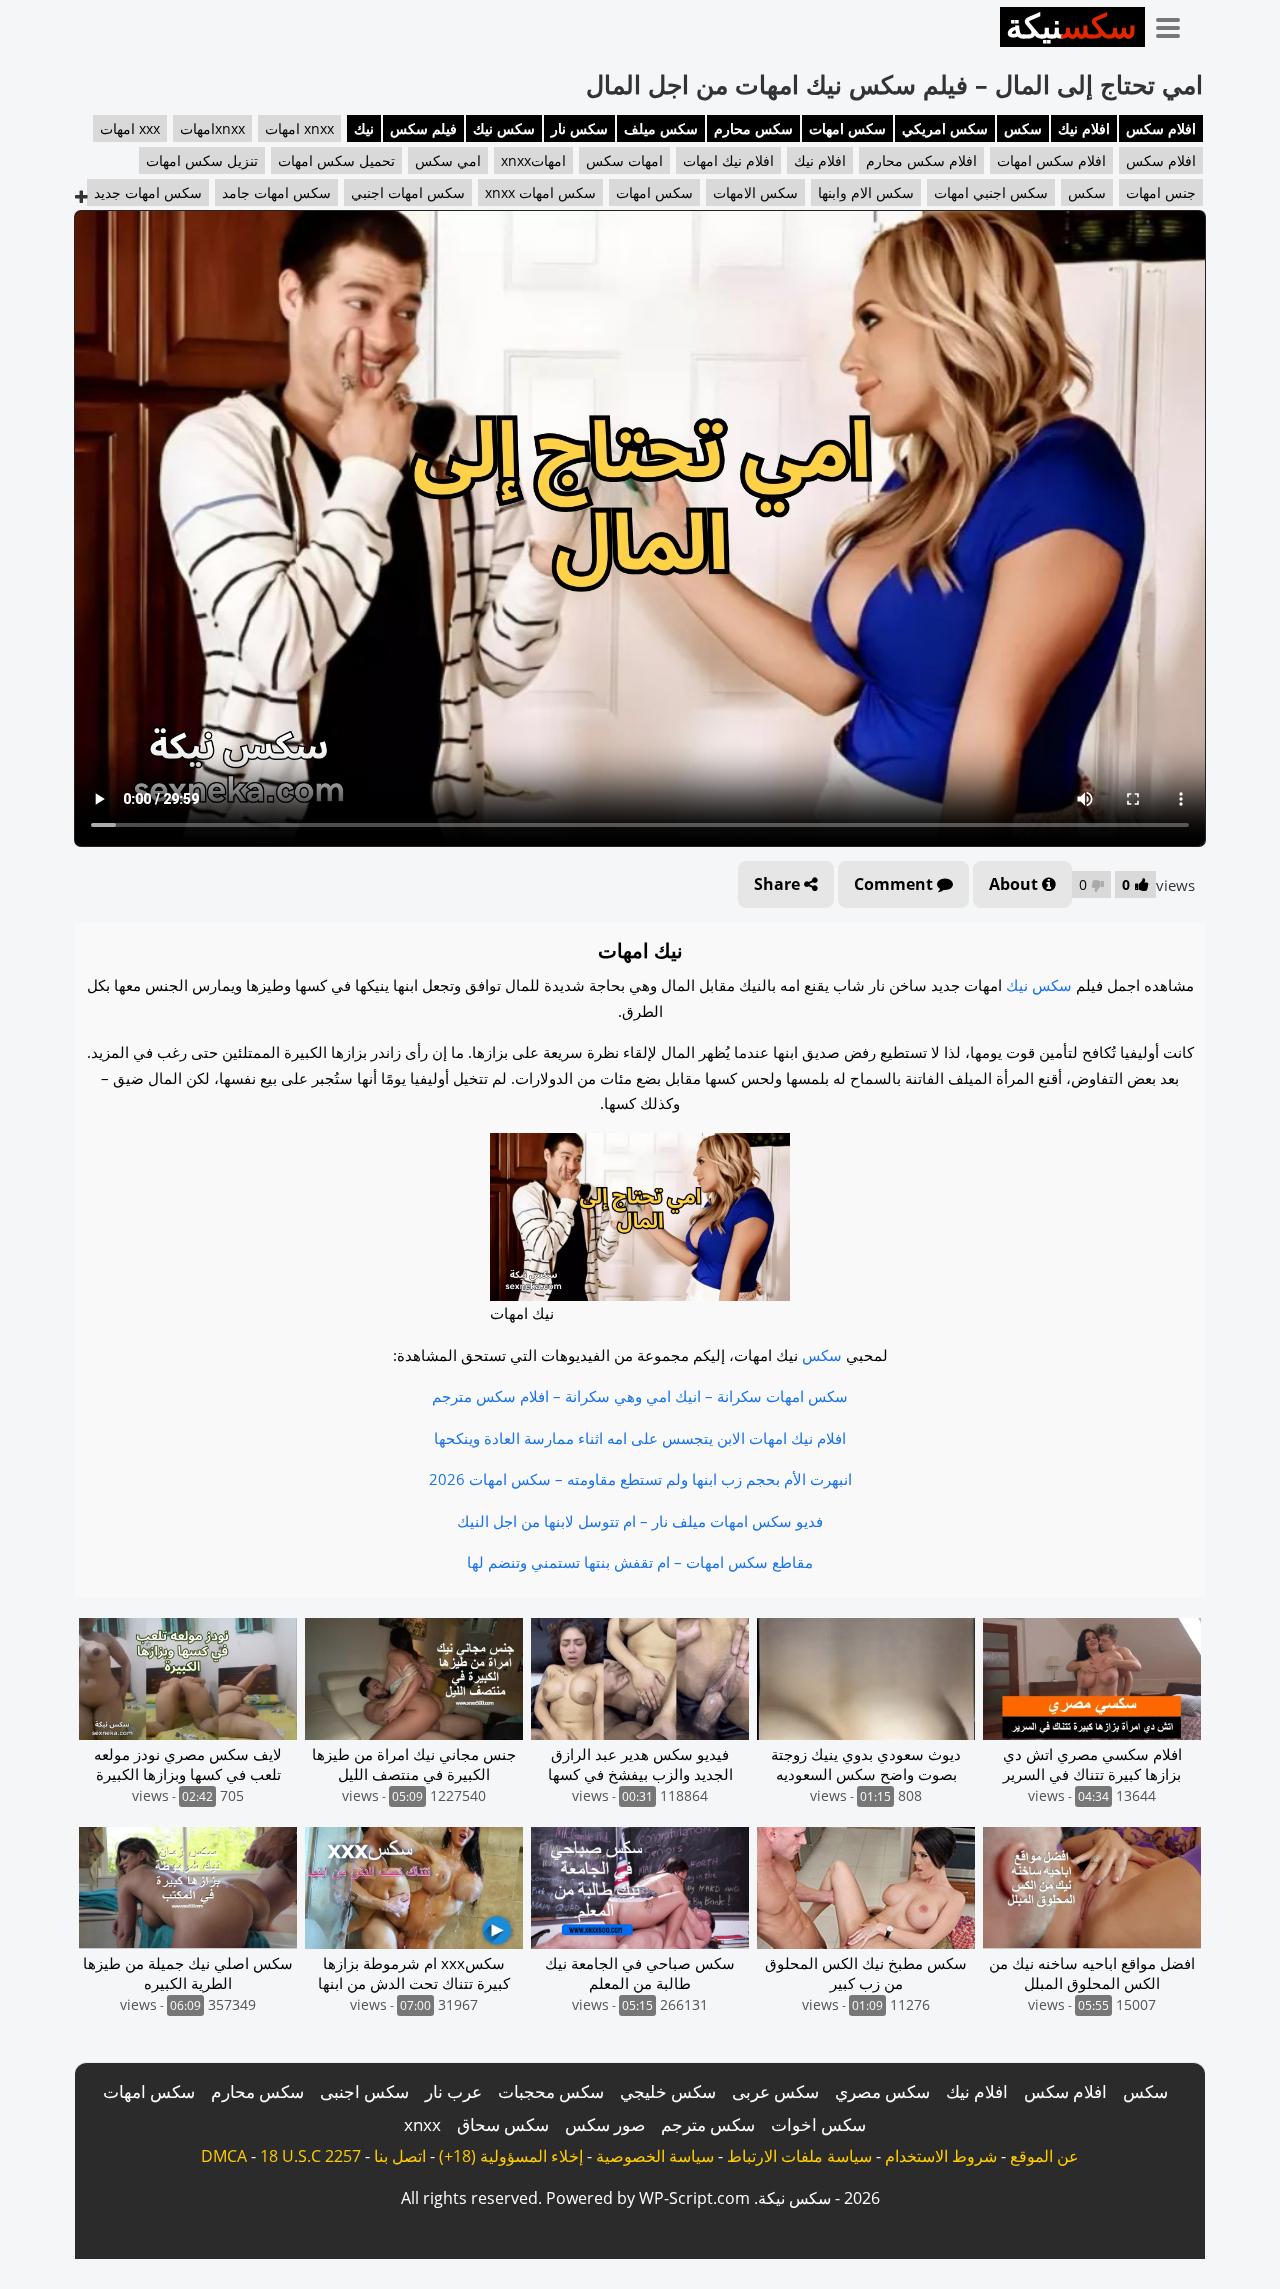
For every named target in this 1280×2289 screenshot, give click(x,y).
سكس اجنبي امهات (991, 192)
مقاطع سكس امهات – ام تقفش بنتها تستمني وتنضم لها (640, 1562)
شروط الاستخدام (941, 2156)
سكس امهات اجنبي (408, 192)
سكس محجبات (551, 2091)
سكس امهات (847, 128)
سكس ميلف (661, 128)
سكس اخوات (818, 2124)
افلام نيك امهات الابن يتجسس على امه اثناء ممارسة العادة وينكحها (640, 1438)
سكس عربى (775, 2091)
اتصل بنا (400, 2156)
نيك (364, 128)
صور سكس (605, 2124)
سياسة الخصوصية (655, 2156)
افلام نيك (1084, 128)
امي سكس (448, 160)
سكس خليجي (668, 2091)
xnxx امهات (299, 128)
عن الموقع (1044, 2156)
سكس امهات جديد (148, 192)
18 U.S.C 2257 (310, 2156)
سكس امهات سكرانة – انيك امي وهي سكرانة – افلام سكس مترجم (640, 1396)
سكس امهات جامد (276, 192)
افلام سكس (1161, 128)
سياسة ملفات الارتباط (799, 2156)
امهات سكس (624, 160)
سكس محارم (753, 128)
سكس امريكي (945, 128)
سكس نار (579, 128)
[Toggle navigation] (1175, 24)
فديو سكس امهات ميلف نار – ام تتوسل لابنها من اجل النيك (640, 1521)
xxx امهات (130, 128)
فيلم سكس (423, 128)
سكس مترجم (708, 2124)
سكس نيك (504, 128)
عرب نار (453, 2091)
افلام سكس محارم (921, 160)
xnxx (422, 2124)
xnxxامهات (212, 128)
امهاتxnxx (533, 160)
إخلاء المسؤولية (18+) (511, 2156)
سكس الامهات (755, 192)
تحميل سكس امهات (336, 160)
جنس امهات (1161, 192)
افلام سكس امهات (1051, 160)
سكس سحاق (503, 2124)
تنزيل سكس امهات (202, 160)
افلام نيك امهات (728, 160)
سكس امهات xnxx (540, 192)
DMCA (224, 2156)
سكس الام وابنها (866, 192)
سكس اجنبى (364, 2091)
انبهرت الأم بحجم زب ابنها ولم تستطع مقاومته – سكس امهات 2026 (640, 1479)
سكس (1023, 128)
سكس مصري (882, 2091)
